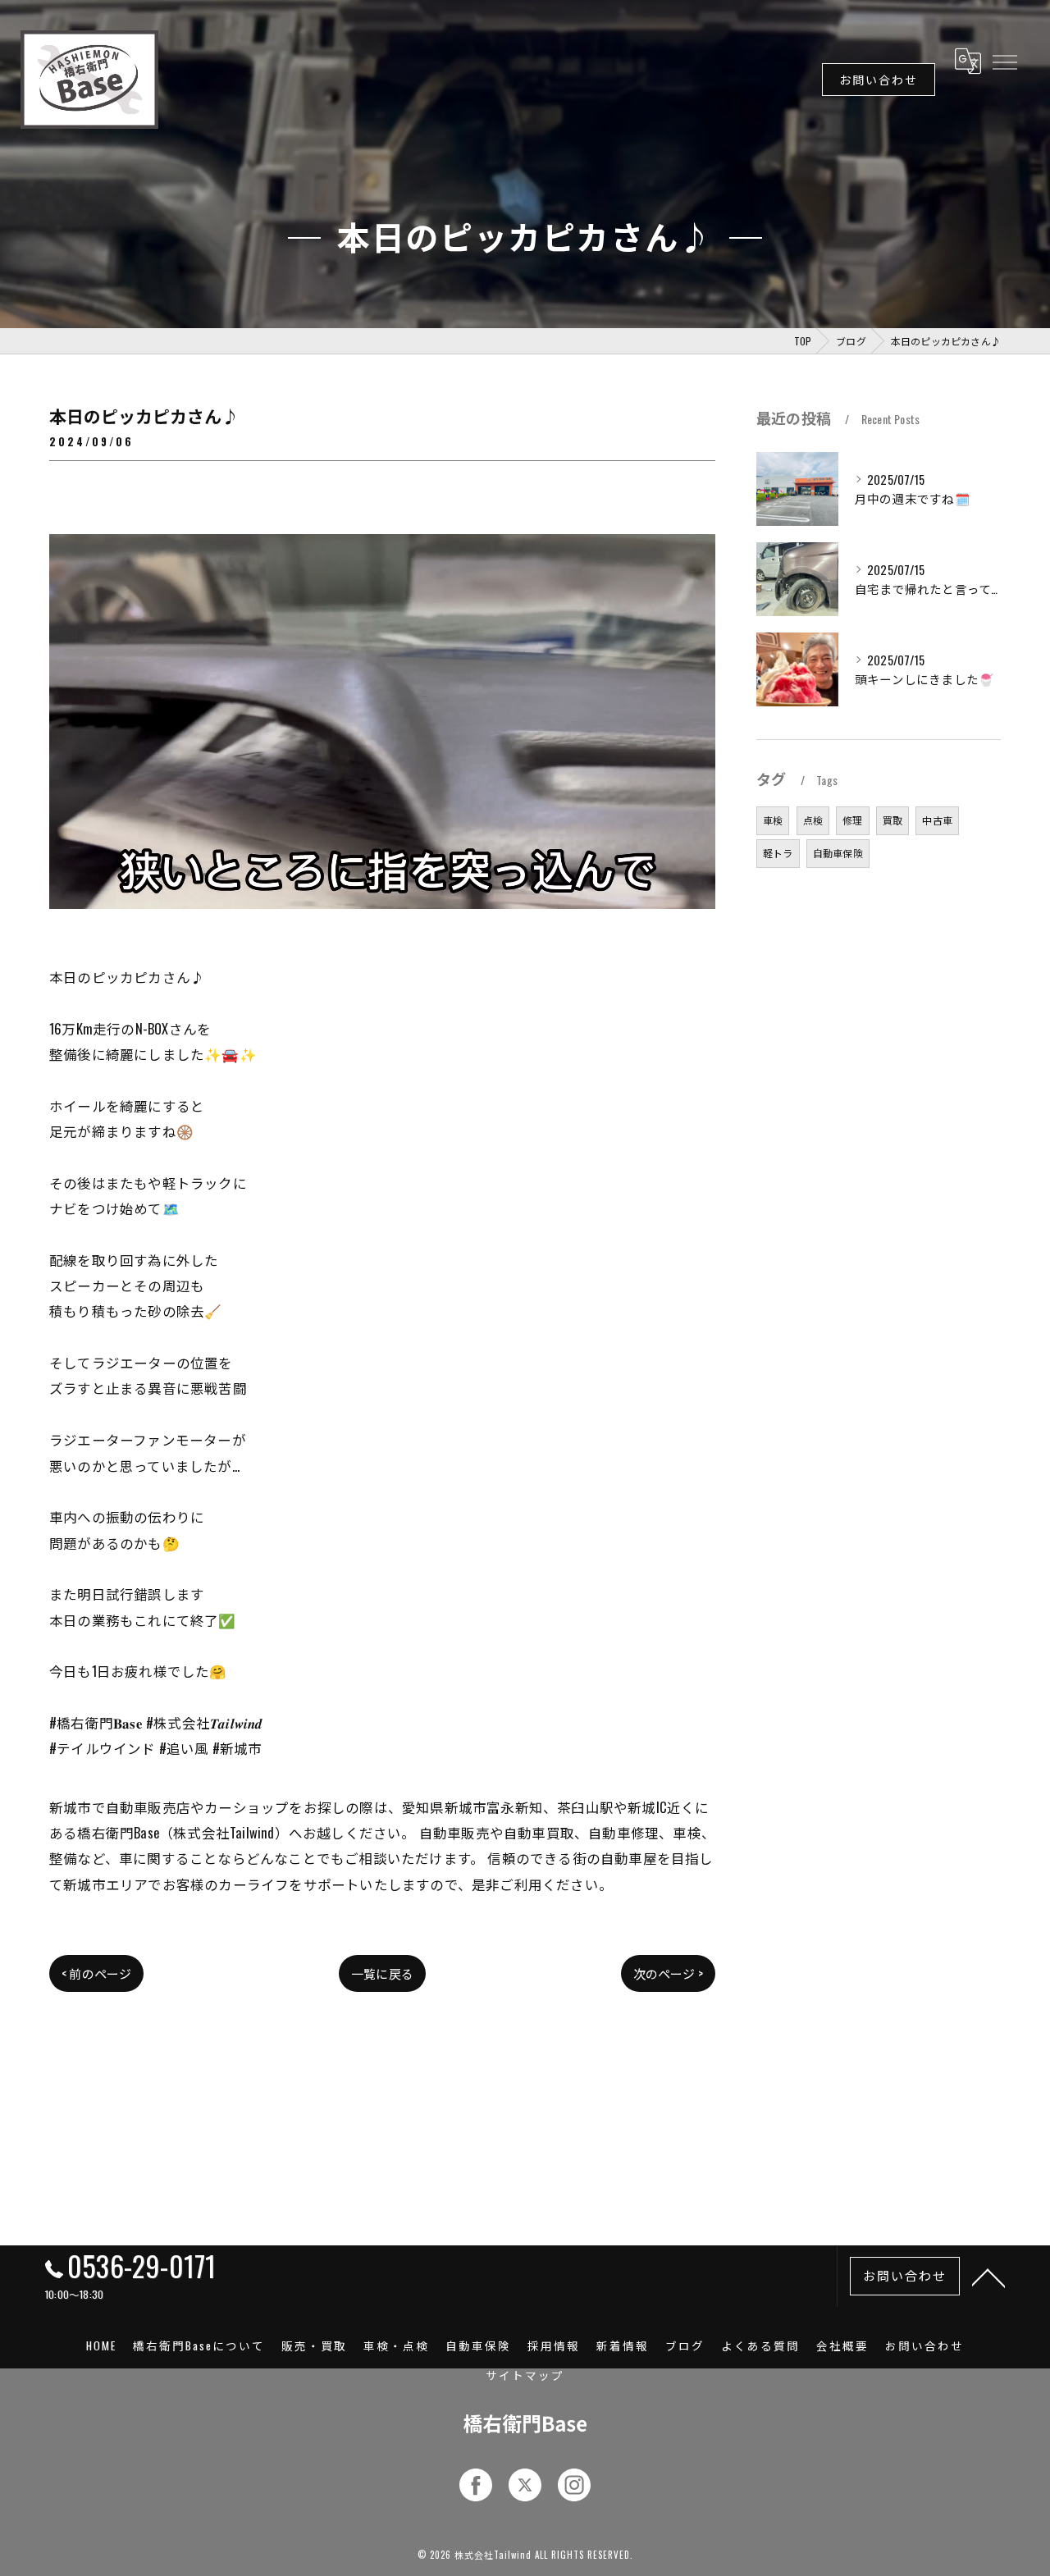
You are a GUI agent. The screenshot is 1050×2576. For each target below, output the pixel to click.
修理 (852, 820)
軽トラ (778, 853)
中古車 (937, 820)
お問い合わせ (879, 79)
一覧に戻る (382, 1973)
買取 (892, 820)
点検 (813, 820)
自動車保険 (838, 853)
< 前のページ (96, 1973)
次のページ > (668, 1973)
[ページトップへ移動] (988, 2277)
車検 (773, 820)
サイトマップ (525, 2375)
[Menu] (1004, 61)
